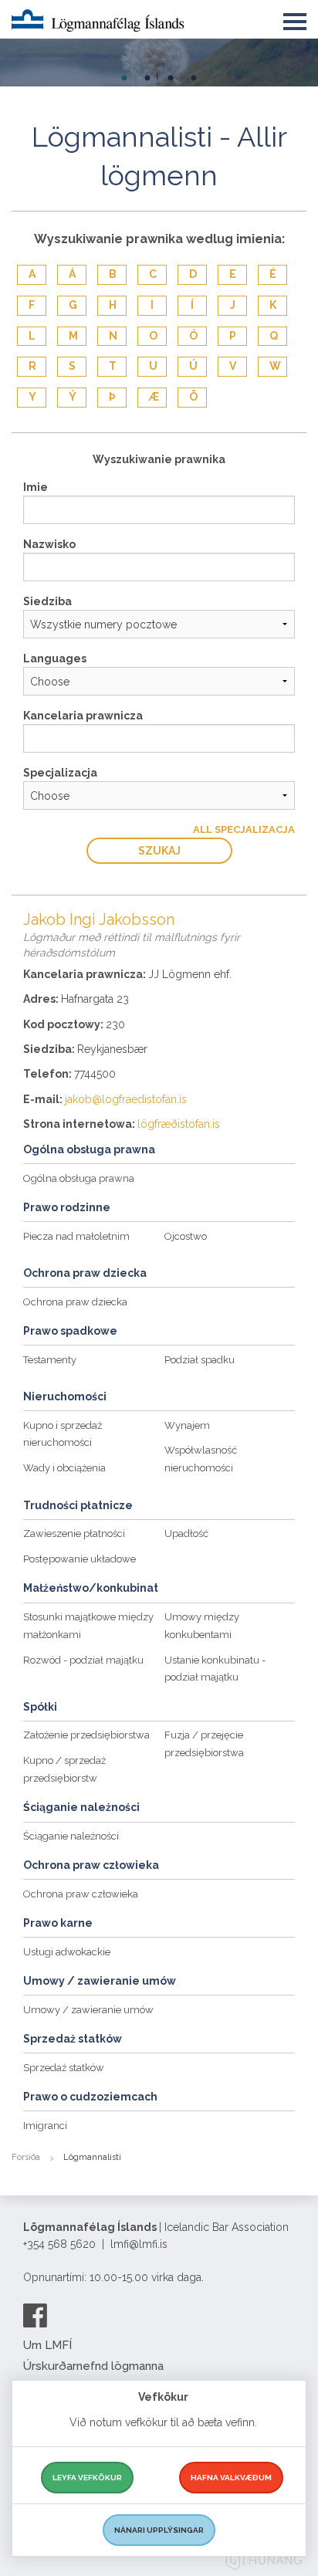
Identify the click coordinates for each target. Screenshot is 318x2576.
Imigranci (45, 2126)
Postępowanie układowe (79, 1559)
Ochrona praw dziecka (75, 1302)
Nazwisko (49, 544)
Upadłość (186, 1533)
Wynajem (187, 1425)
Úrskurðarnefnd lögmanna (93, 2366)
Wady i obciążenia (64, 1468)
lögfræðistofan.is (179, 1124)
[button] (295, 19)
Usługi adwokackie (67, 1952)
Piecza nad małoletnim (76, 1236)
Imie (36, 487)
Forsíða (26, 2157)
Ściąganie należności (71, 1836)
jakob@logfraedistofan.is (126, 1099)
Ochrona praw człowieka (81, 1894)
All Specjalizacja (244, 829)
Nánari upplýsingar (159, 2530)
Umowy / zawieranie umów (88, 2010)
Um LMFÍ (47, 2345)
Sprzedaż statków (64, 2068)
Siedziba (47, 601)
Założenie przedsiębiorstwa (86, 1735)
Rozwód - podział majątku (83, 1660)
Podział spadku (200, 1360)
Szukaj (159, 851)
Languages (55, 658)
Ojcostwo (186, 1236)
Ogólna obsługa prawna (79, 1178)
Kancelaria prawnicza (83, 716)
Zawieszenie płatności (74, 1533)
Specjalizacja (60, 773)
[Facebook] (35, 2315)
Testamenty (50, 1360)
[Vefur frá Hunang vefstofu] (264, 2562)
